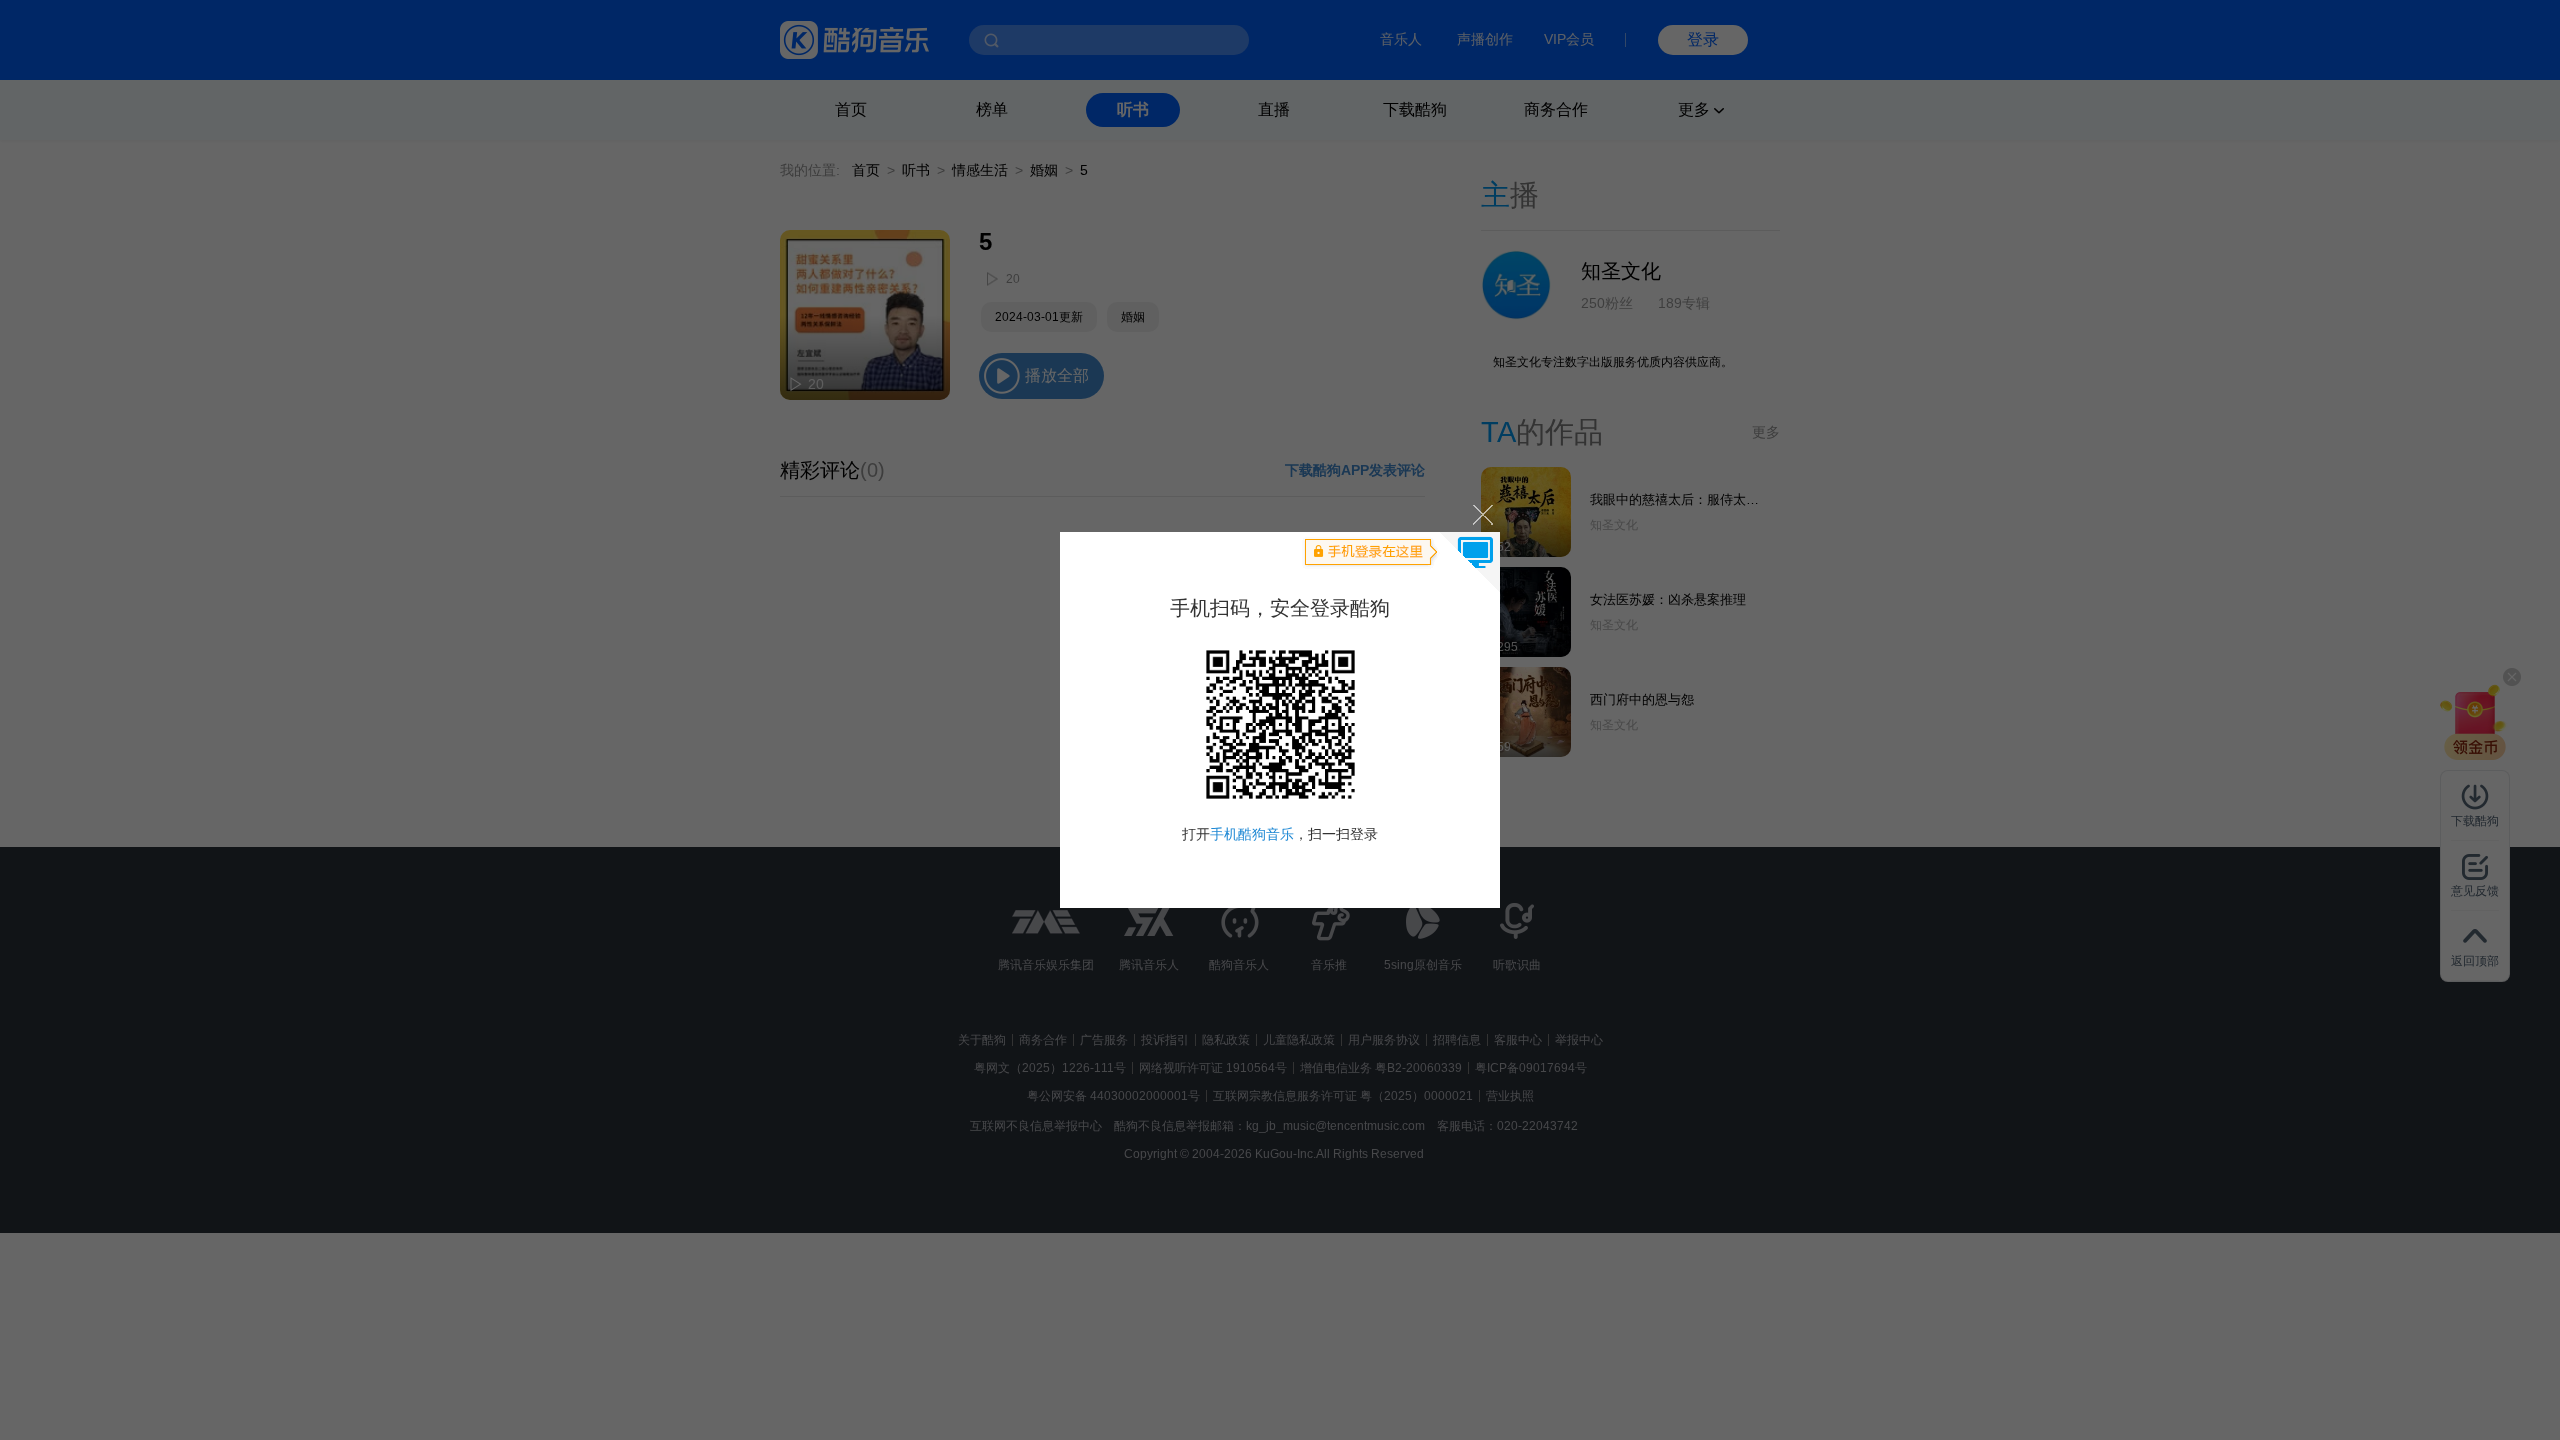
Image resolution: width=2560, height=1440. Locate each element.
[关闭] (1481, 513)
